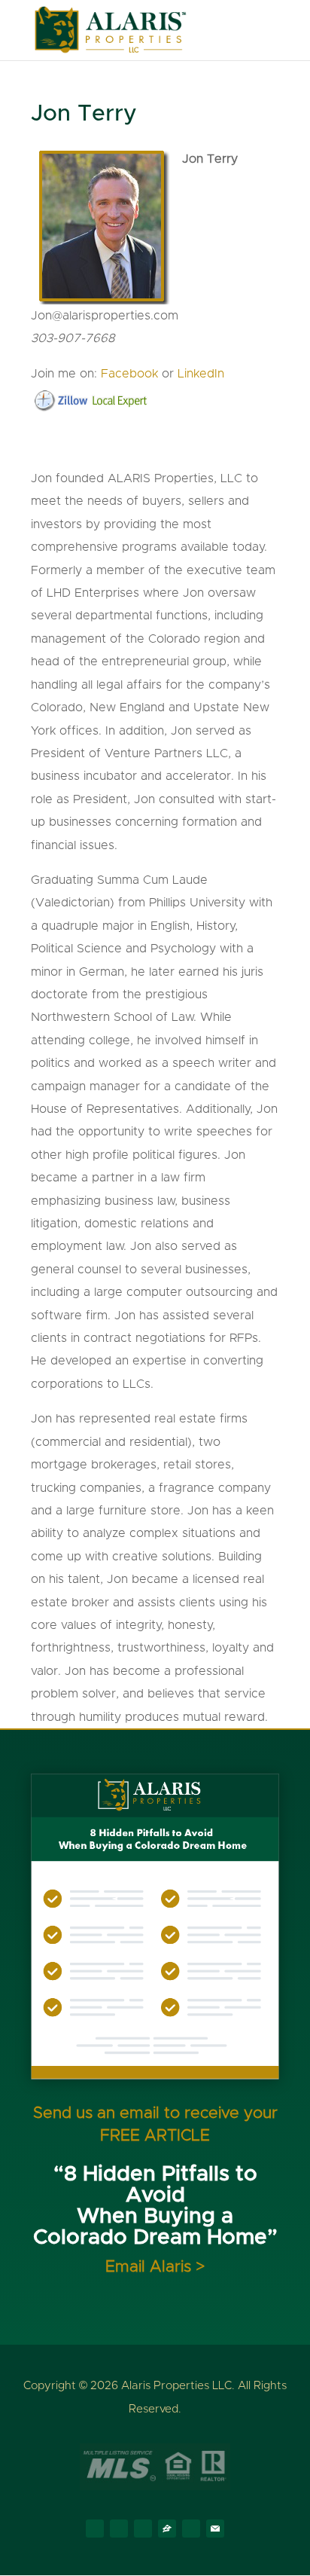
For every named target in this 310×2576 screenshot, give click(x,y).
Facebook (129, 374)
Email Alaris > (155, 2267)
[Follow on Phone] (191, 2529)
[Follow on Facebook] (95, 2529)
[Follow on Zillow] (167, 2529)
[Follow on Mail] (215, 2529)
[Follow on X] (119, 2529)
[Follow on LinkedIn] (143, 2529)
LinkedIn (201, 374)
